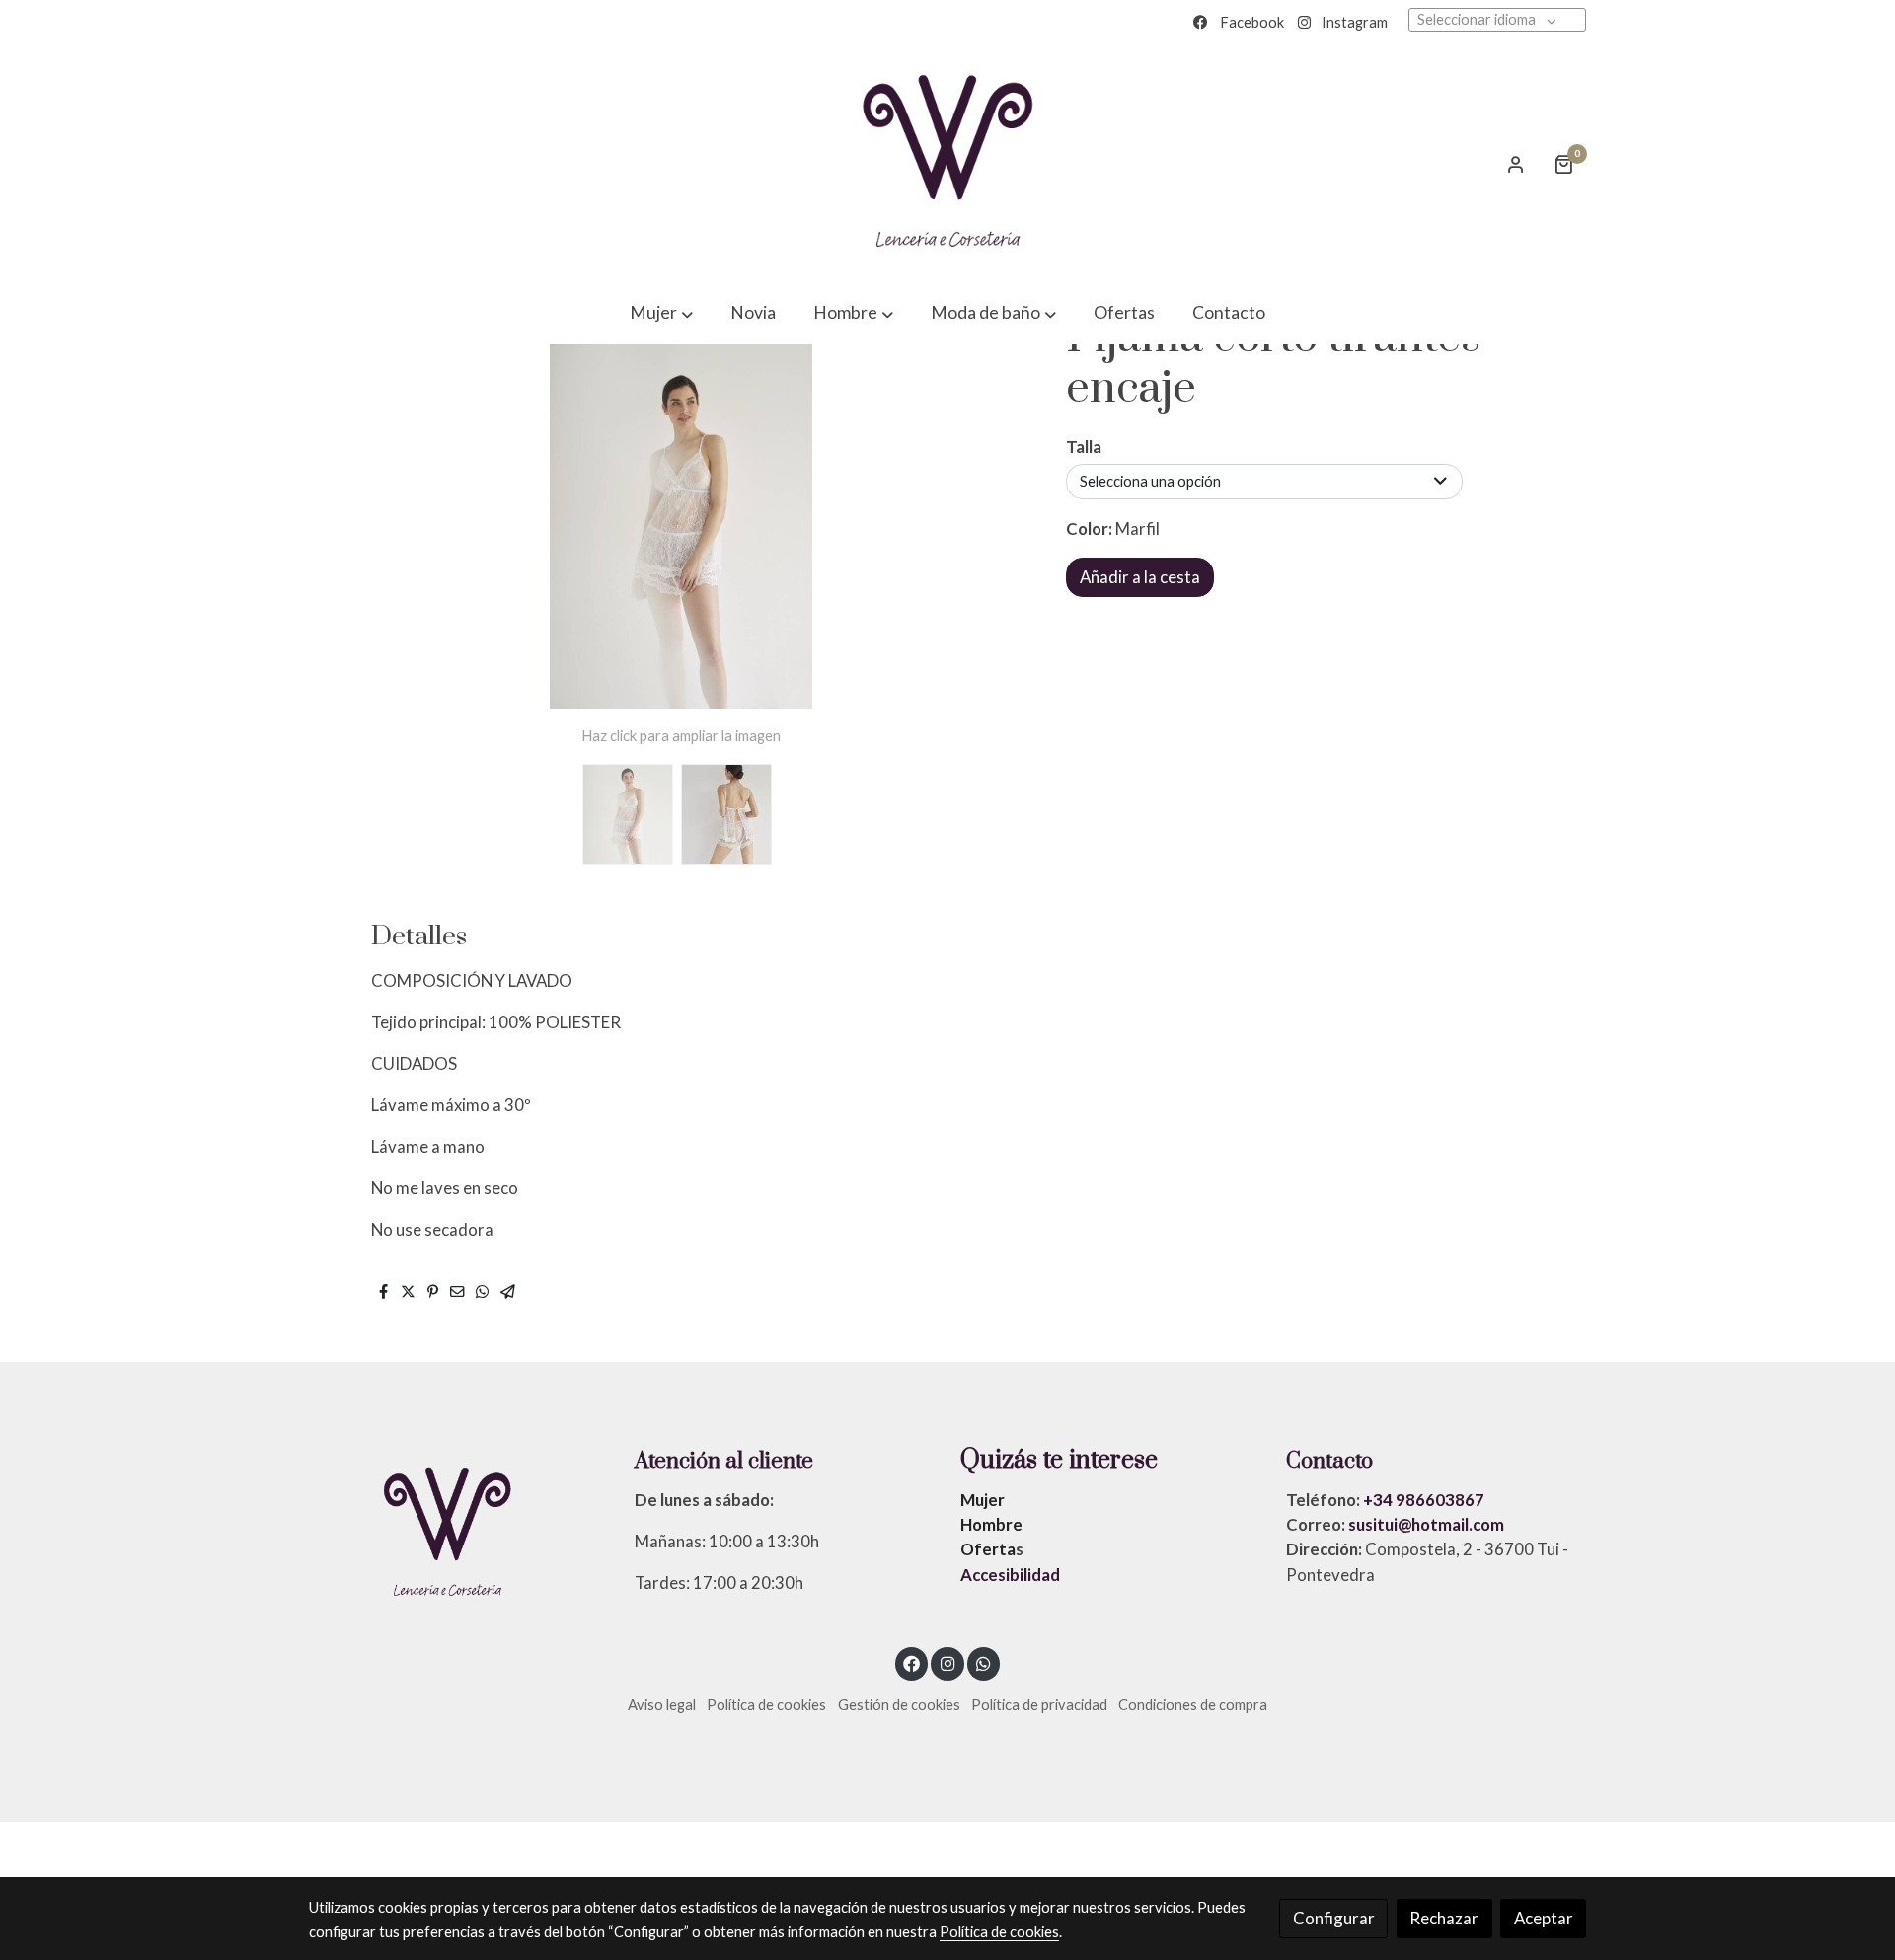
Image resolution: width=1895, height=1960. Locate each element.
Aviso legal (662, 1705)
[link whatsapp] (984, 1662)
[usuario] (1516, 164)
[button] (661, 313)
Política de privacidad (1039, 1705)
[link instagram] (947, 1662)
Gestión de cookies (899, 1705)
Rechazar (1444, 1918)
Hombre (991, 1524)
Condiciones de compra (1193, 1705)
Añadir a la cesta (1140, 577)
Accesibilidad (1010, 1575)
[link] (947, 164)
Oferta (988, 1549)
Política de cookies (766, 1705)
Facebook (1252, 22)
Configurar (1334, 1918)
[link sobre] (459, 1534)
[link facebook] (912, 1662)
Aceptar (1544, 1918)
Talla (1084, 447)
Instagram (1355, 22)
